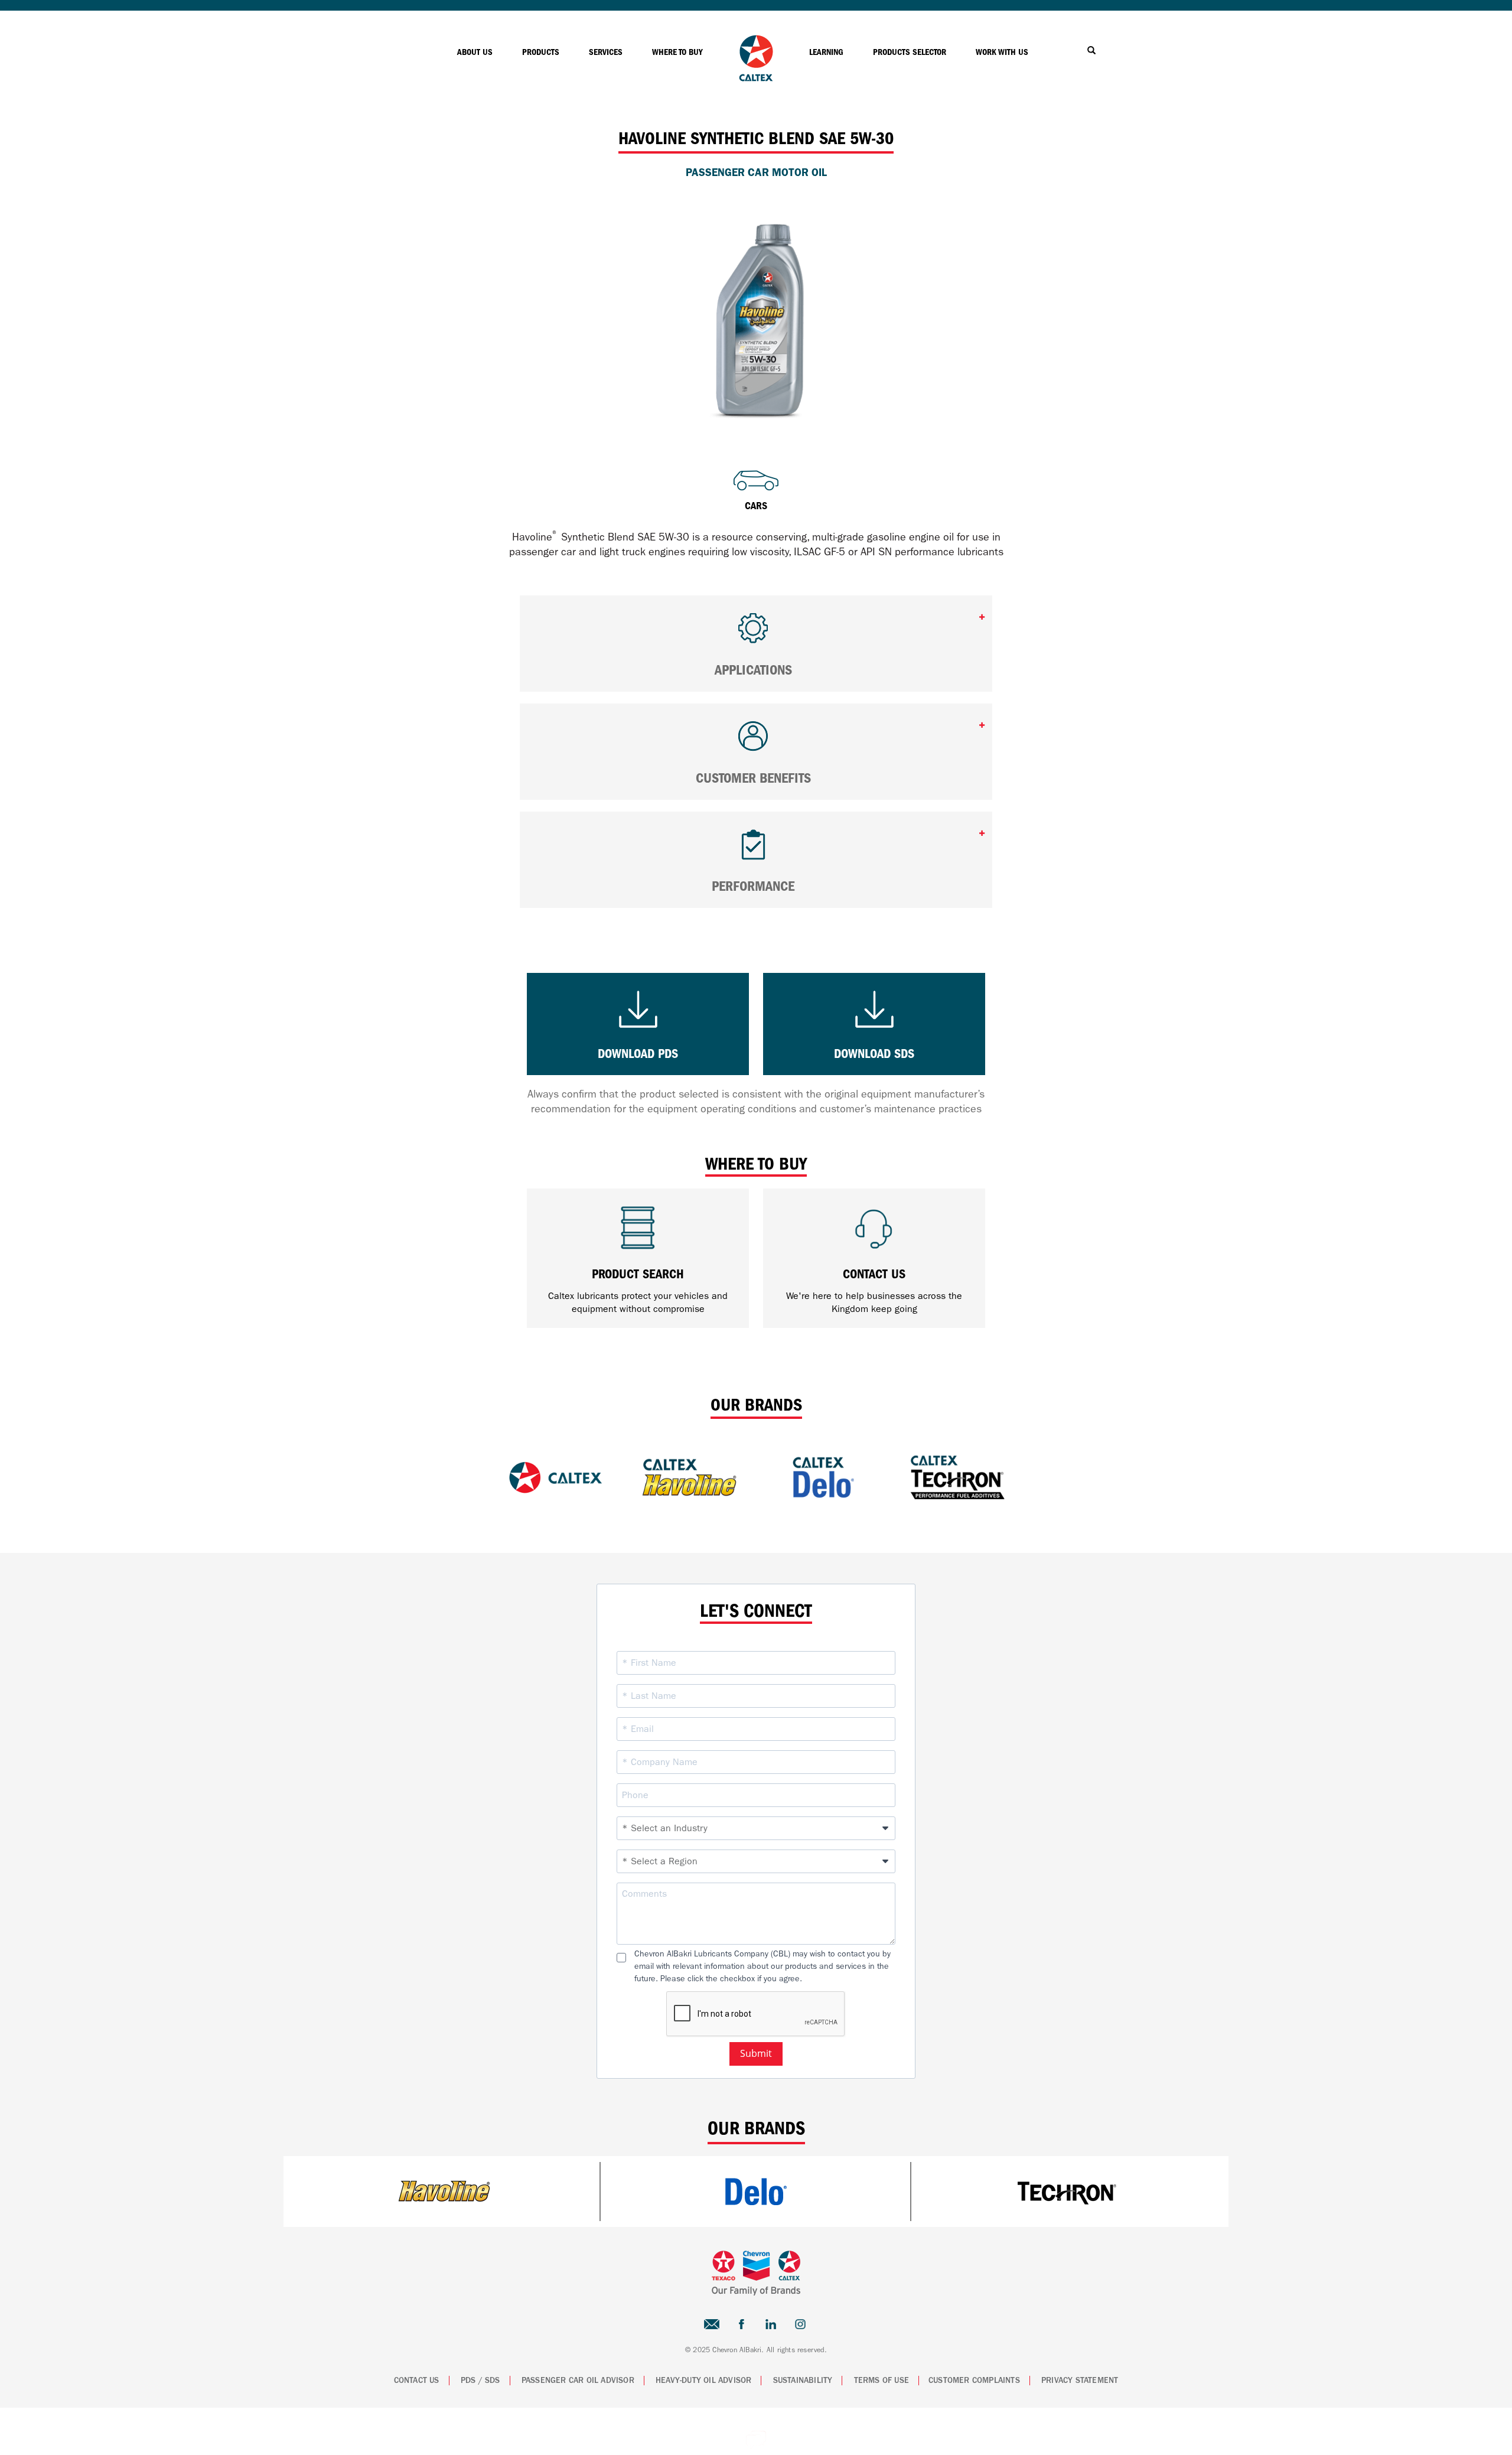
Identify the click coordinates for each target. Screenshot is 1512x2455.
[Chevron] (756, 78)
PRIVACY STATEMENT (1080, 2381)
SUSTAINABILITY (803, 2381)
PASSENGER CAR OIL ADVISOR (578, 2381)
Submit (756, 2053)
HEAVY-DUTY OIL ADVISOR (703, 2381)
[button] (756, 634)
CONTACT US (417, 2381)
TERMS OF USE (882, 2381)
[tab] (756, 644)
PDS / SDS (480, 2381)
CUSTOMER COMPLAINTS (974, 2381)
